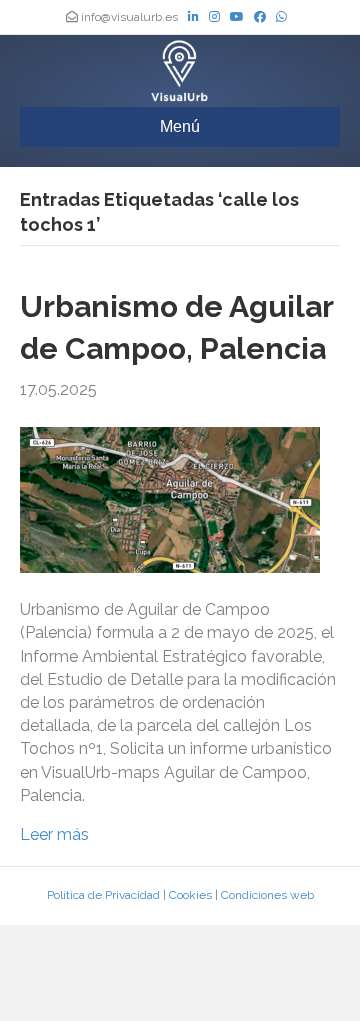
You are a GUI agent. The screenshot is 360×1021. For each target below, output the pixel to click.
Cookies (190, 895)
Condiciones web (267, 895)
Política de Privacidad (103, 895)
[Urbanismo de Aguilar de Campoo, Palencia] (170, 498)
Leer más (54, 834)
